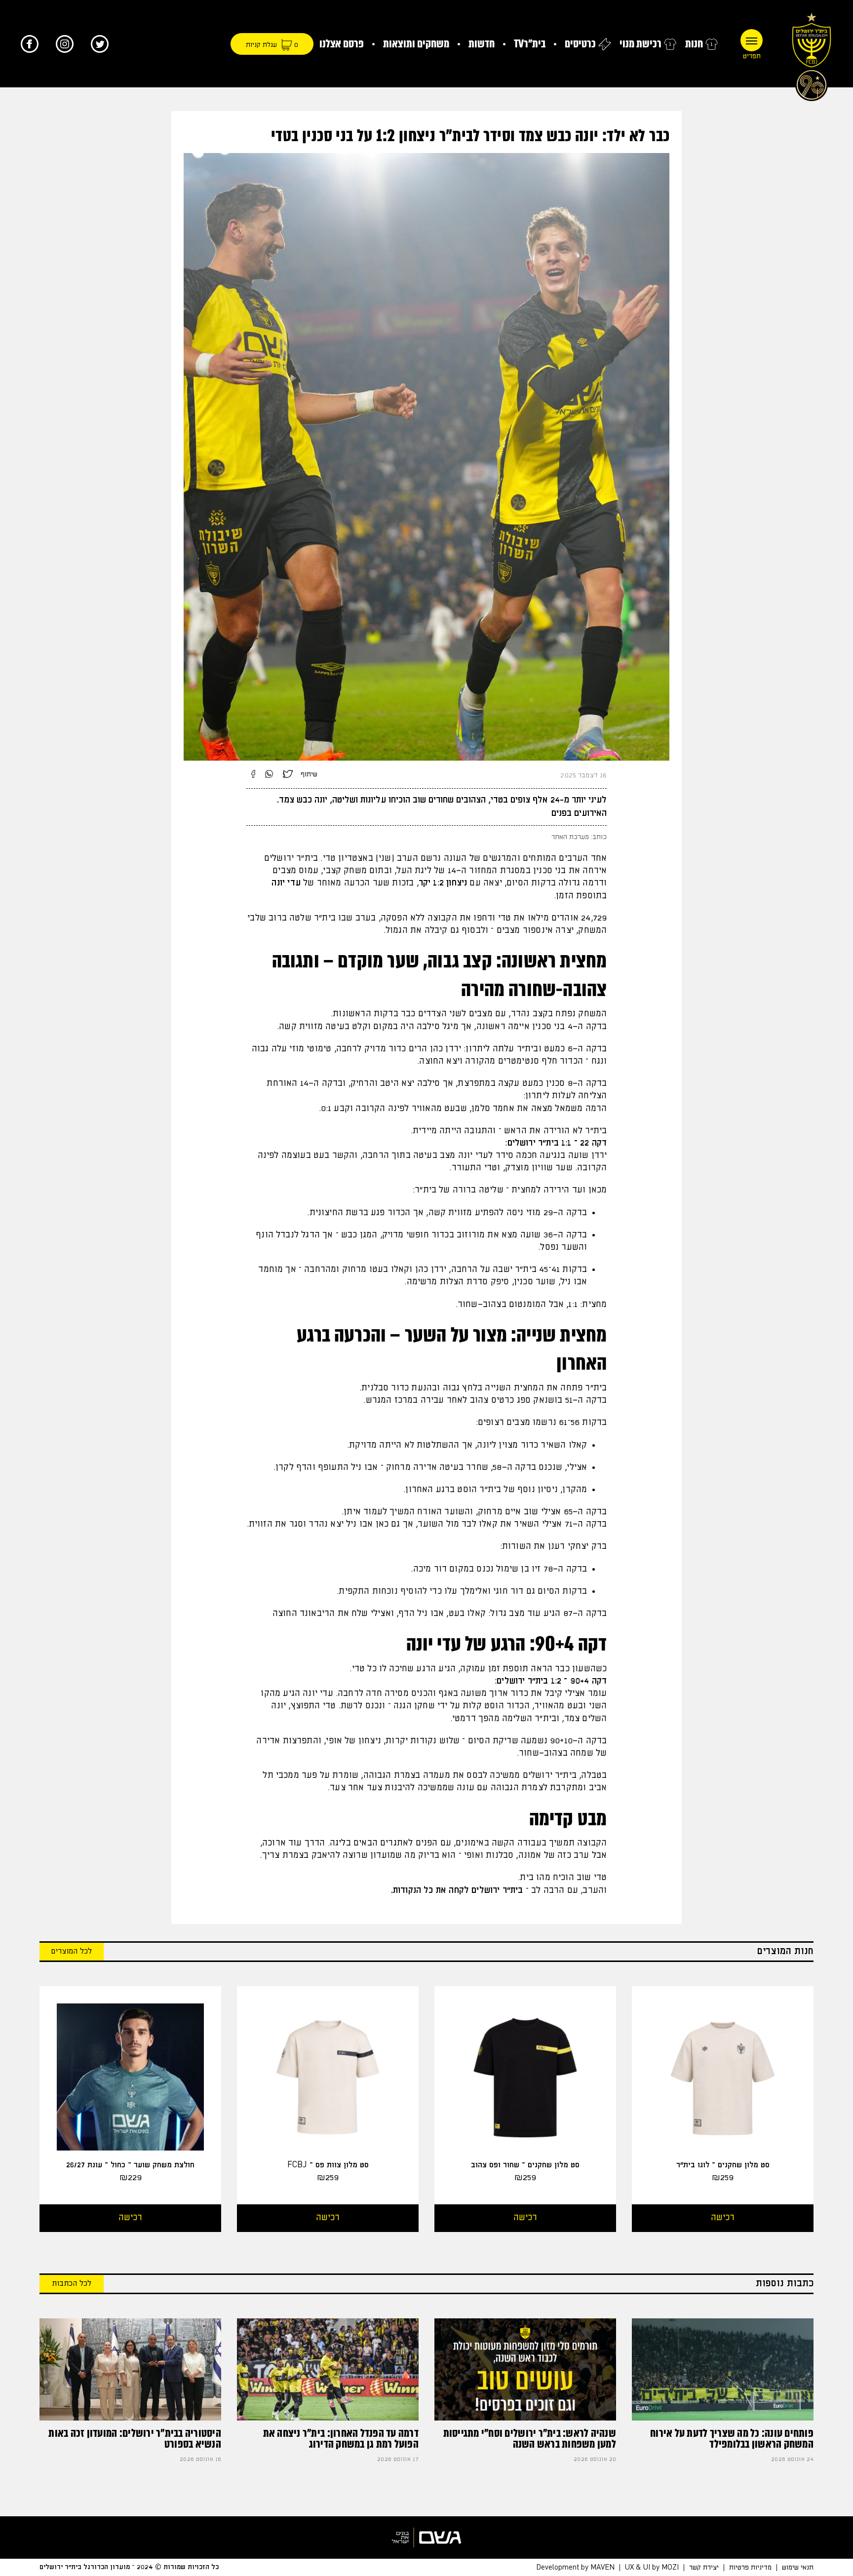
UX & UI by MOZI (652, 2568)
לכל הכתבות (72, 2284)
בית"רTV (530, 44)
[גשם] (426, 2538)
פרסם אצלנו (342, 44)
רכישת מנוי (640, 44)
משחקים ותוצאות (416, 44)
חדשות (482, 44)
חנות (694, 44)
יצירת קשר (704, 2568)
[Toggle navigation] (752, 40)
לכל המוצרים (72, 1951)
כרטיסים (580, 44)
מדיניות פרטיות (750, 2568)
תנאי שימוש (798, 2568)
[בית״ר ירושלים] (812, 54)
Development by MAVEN (575, 2568)
